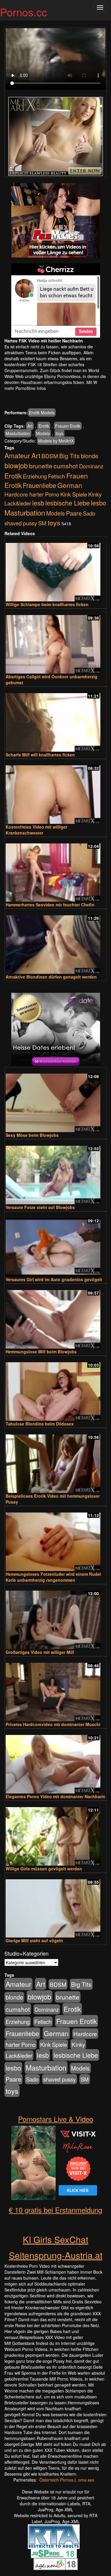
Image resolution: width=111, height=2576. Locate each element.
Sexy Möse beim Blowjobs (32, 1135)
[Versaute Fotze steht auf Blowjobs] (55, 1172)
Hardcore (16, 494)
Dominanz (91, 466)
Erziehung (35, 476)
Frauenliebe (40, 485)
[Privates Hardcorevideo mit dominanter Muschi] (55, 1689)
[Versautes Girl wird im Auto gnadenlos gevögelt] (55, 1244)
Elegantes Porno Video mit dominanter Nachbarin (55, 1796)
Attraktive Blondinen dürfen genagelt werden (51, 977)
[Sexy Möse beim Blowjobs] (55, 1100)
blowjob (16, 465)
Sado (89, 513)
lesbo (99, 503)
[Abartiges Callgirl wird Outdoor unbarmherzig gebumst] (55, 642)
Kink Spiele (74, 494)
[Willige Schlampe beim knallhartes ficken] (55, 569)
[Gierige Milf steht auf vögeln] (55, 1906)
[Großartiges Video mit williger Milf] (55, 1617)
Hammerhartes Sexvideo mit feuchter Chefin (50, 905)
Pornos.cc (24, 12)
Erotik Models (42, 413)
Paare (74, 513)
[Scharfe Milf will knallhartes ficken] (55, 720)
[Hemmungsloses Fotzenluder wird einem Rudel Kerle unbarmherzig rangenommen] (55, 1539)
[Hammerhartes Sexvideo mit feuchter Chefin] (55, 870)
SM (42, 523)
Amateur (17, 455)
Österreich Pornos (56, 2480)
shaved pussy (21, 523)
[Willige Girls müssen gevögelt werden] (55, 1834)
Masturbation (18, 433)
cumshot (66, 466)
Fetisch (57, 476)
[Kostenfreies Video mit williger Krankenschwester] (55, 792)
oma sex (86, 2480)
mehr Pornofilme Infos (25, 388)
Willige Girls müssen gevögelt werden (44, 1869)
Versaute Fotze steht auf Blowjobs (40, 1207)
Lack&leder (18, 503)
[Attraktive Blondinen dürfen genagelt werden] (55, 942)
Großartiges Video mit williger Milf (40, 1652)
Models (43, 433)
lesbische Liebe (67, 503)
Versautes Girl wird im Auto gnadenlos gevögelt (54, 1279)
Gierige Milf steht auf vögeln (34, 1940)
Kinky (95, 494)
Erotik (44, 426)
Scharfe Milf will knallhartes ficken (40, 755)
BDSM (50, 456)
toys (59, 433)
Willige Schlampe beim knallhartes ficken (47, 604)
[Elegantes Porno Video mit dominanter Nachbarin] (55, 1762)
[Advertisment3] (55, 1030)
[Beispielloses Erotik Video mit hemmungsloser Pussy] (55, 1461)
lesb (38, 503)
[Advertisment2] (55, 301)
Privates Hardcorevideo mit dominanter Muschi (53, 1724)
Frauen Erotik (68, 426)
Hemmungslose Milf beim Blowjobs (41, 1352)
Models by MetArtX (56, 441)
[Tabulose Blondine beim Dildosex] (55, 1389)
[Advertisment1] (55, 220)
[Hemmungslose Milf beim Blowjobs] (55, 1317)
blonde (90, 456)
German (70, 485)
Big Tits (69, 456)
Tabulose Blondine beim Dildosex (40, 1424)
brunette (41, 466)
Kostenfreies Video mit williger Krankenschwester (36, 830)
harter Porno (44, 494)
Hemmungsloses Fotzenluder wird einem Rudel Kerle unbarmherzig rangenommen (53, 1577)
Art (30, 426)
